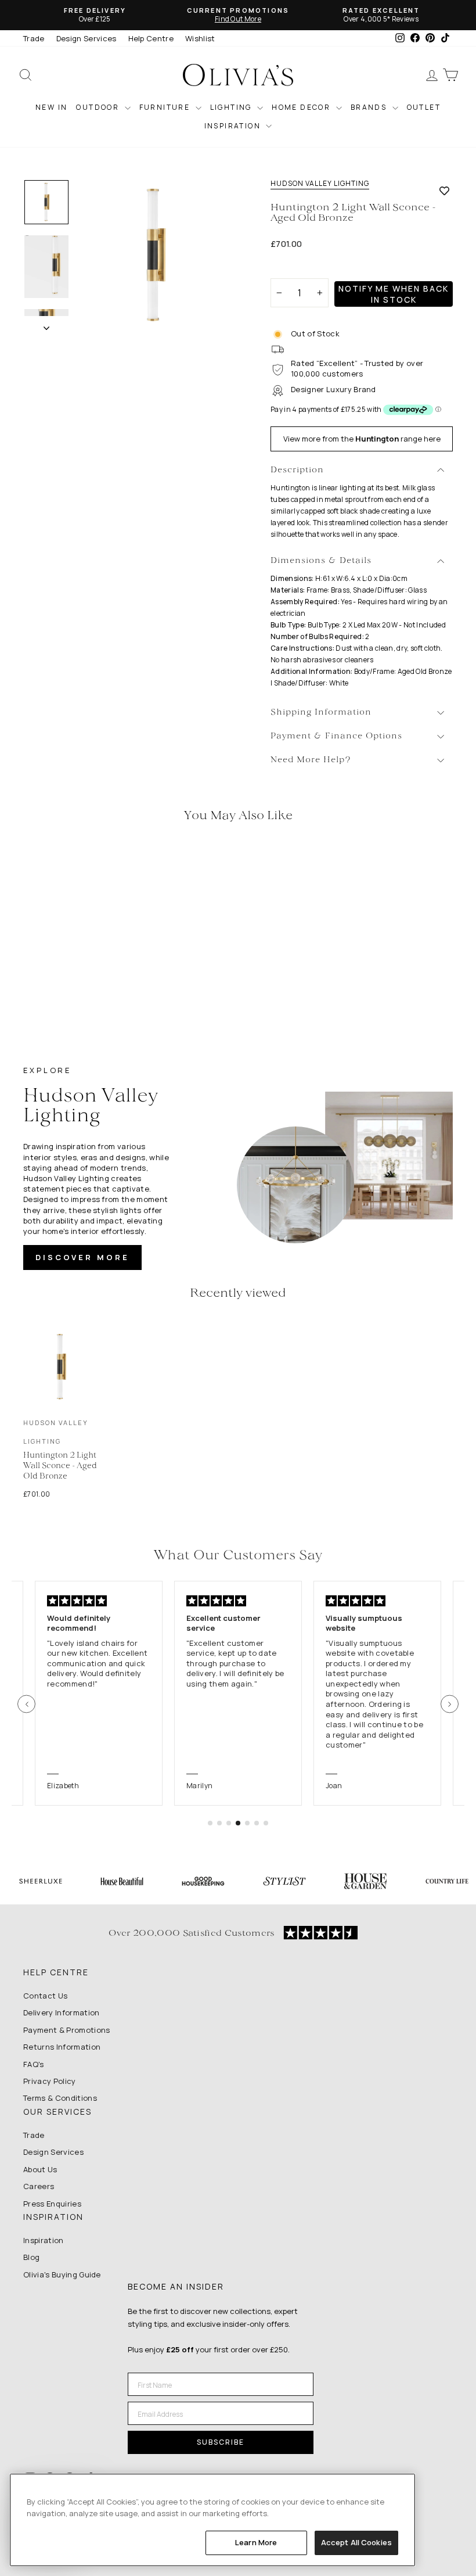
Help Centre (151, 38)
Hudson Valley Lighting (320, 184)
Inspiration (44, 2240)
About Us (40, 2169)
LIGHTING (232, 107)
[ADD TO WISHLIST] (444, 191)
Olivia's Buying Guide (62, 2274)
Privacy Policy (50, 2081)
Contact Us (45, 1996)
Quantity (293, 268)
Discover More (82, 1257)
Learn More (256, 2542)
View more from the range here (362, 439)
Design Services (86, 38)
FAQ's (34, 2064)
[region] (212, 2520)
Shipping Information (321, 713)
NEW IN (51, 107)
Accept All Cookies (356, 2542)
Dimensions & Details (321, 561)
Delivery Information (62, 2012)
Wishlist (200, 38)
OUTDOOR (99, 107)
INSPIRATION (234, 126)
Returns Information (62, 2047)
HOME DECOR (302, 107)
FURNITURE (166, 107)
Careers (39, 2186)
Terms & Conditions (60, 2098)
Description (297, 470)
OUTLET (424, 107)
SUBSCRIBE (221, 2442)
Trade (34, 38)
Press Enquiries (52, 2204)
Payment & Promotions (67, 2030)
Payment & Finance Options (336, 736)
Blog (31, 2257)
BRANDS (370, 107)
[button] (26, 1704)
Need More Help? (311, 760)
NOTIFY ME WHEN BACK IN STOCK (394, 294)
